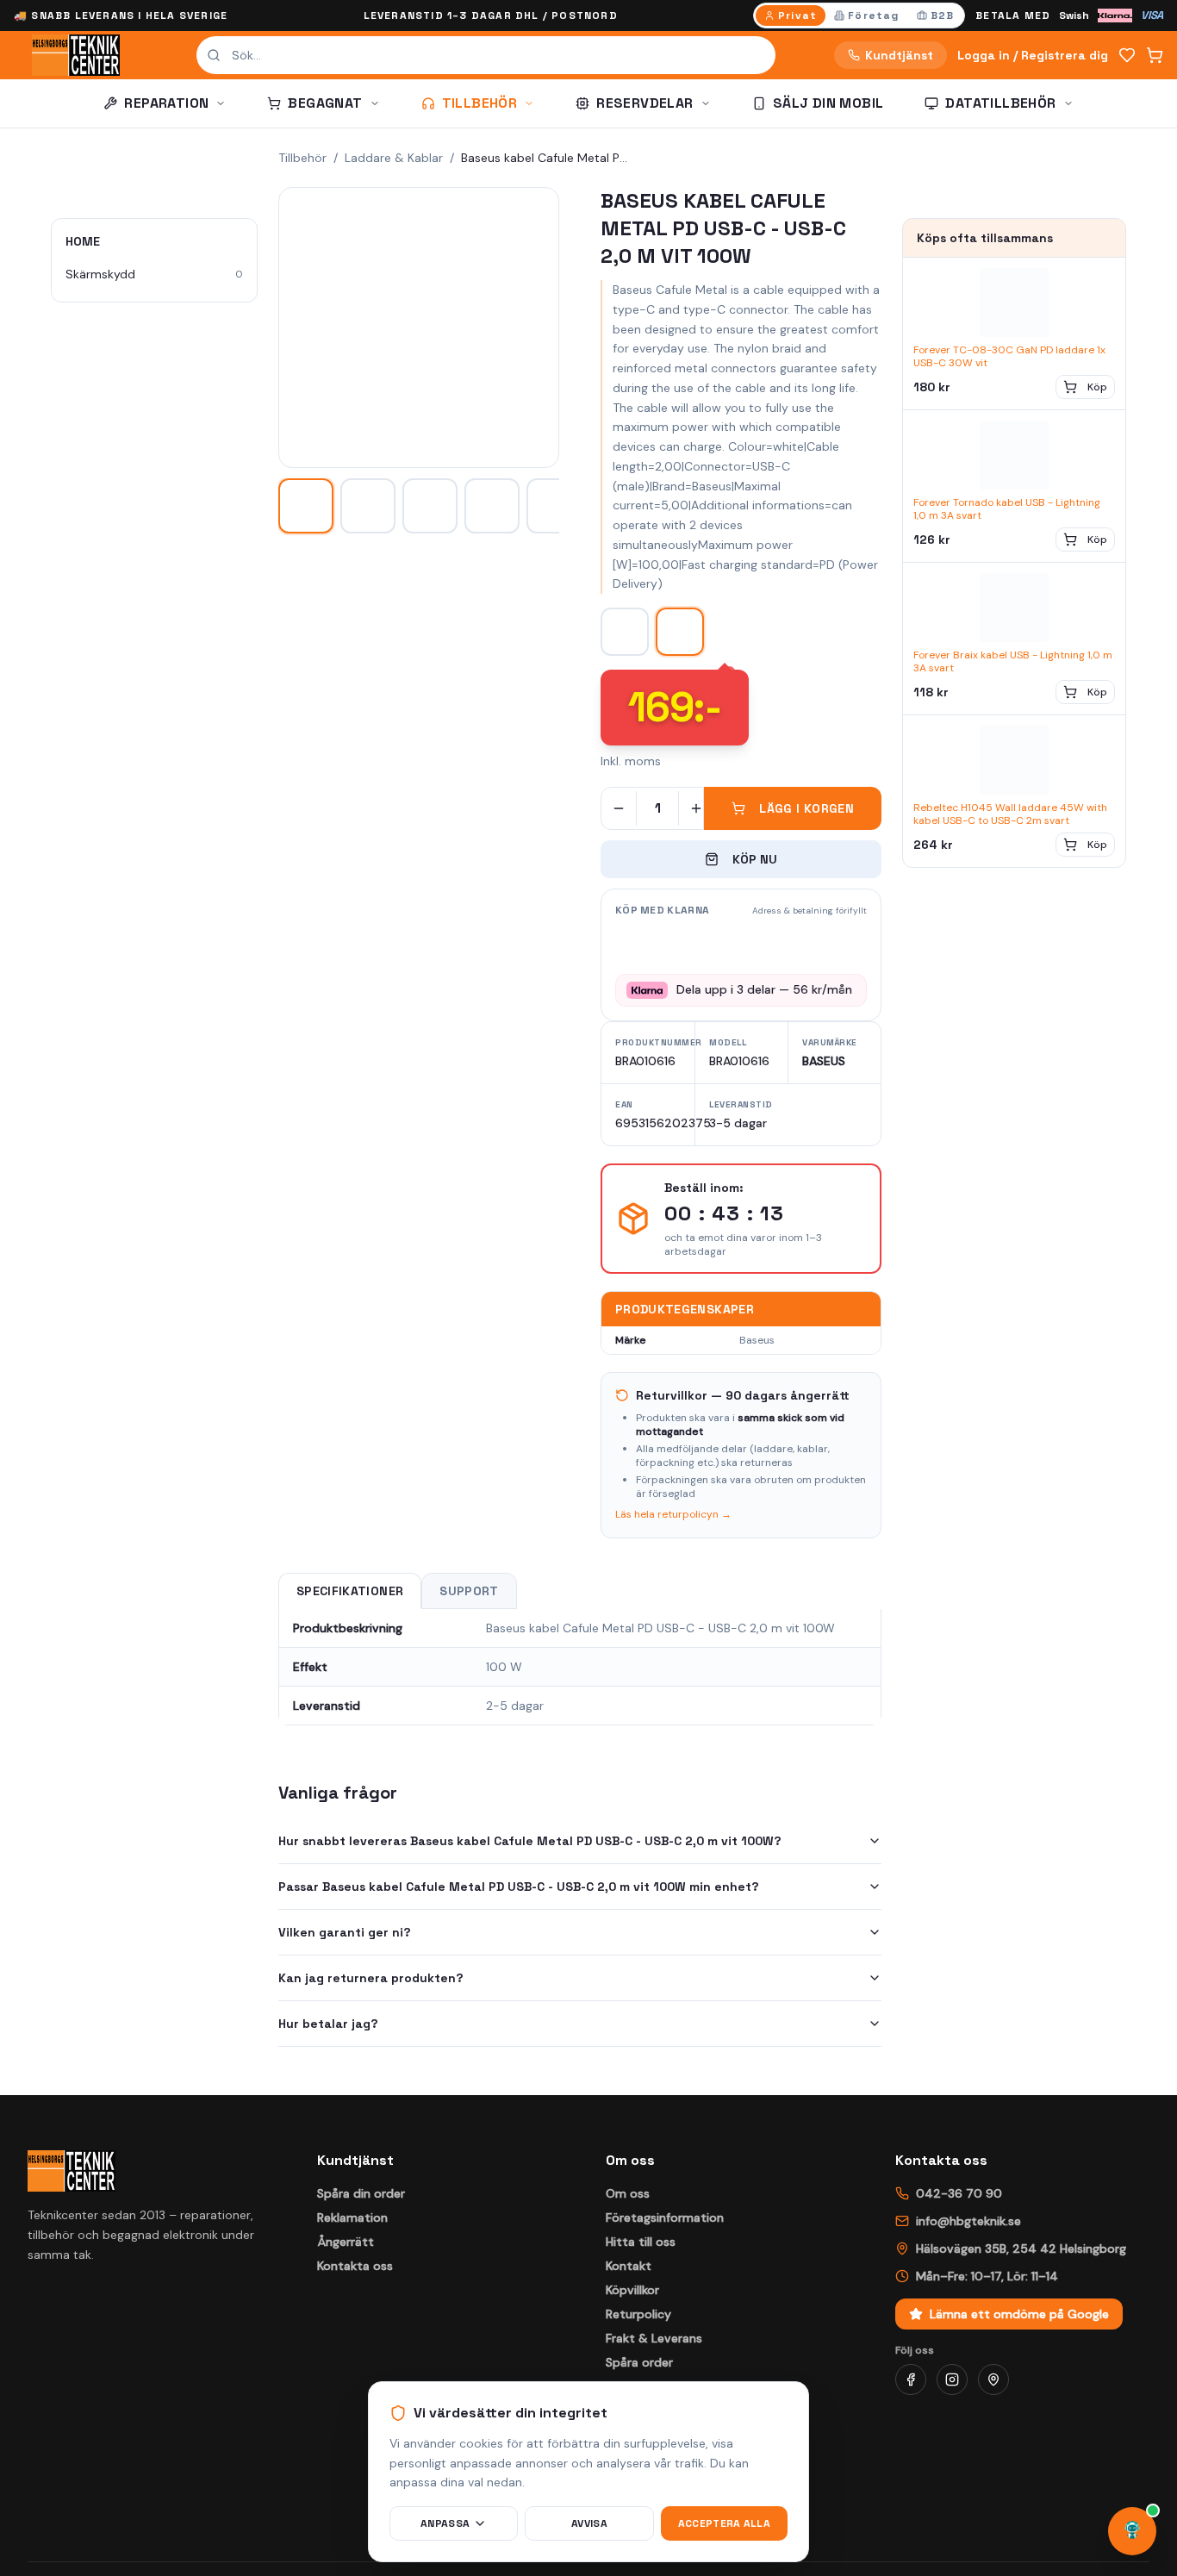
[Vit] (680, 632)
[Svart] (625, 632)
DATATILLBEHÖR (1000, 103)
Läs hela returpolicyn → (673, 1514)
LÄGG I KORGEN (806, 808)
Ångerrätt (346, 2242)
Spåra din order (361, 2193)
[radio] (791, 16)
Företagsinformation (665, 2217)
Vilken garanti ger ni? (345, 1932)
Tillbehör (302, 158)
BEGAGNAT (325, 103)
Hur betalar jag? (328, 2024)
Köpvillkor (632, 2290)
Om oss (628, 2193)
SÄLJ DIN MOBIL (828, 103)
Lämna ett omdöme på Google (1019, 2314)
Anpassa (445, 2523)
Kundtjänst (899, 55)
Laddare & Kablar (394, 158)
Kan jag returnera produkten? (371, 1978)
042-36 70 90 (959, 2193)
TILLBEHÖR (480, 103)
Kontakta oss (355, 2266)
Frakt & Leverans (654, 2338)
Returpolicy (638, 2314)
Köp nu (755, 859)
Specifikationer (350, 1591)
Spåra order (639, 2362)
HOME (83, 241)
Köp (1097, 387)
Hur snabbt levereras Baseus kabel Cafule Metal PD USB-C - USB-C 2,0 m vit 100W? (530, 1841)
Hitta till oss (641, 2242)
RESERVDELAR (645, 103)
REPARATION (166, 103)
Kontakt (629, 2266)
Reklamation (352, 2217)
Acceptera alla (724, 2523)
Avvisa (589, 2523)
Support (469, 1591)
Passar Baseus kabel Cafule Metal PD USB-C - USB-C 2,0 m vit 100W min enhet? (519, 1887)
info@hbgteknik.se (968, 2221)
